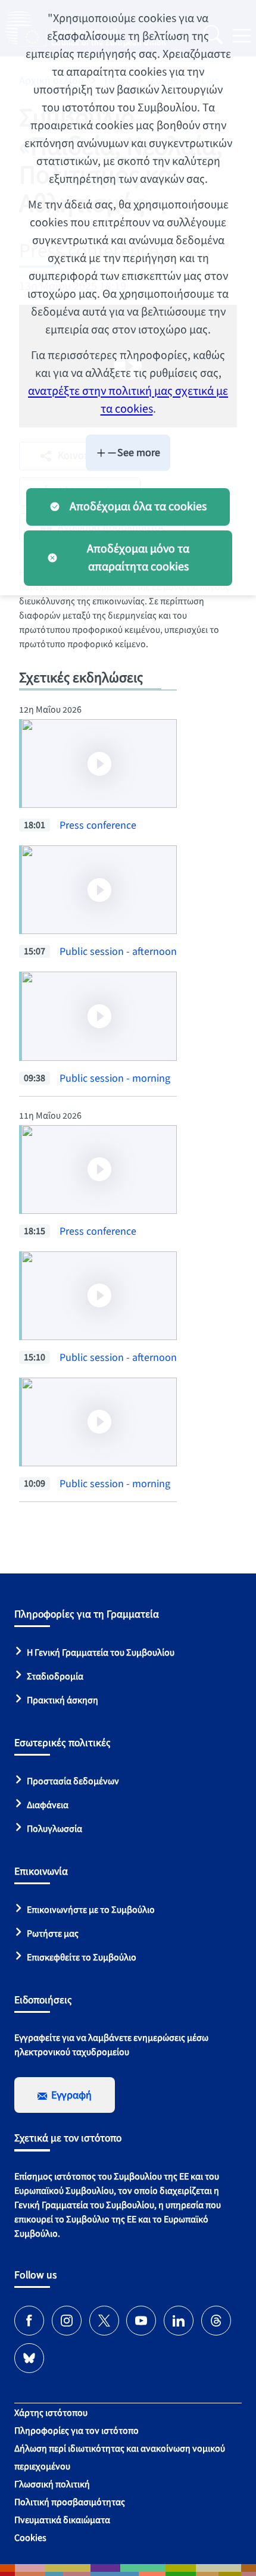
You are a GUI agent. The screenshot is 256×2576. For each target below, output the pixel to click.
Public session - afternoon (118, 952)
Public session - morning (115, 1078)
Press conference (98, 825)
